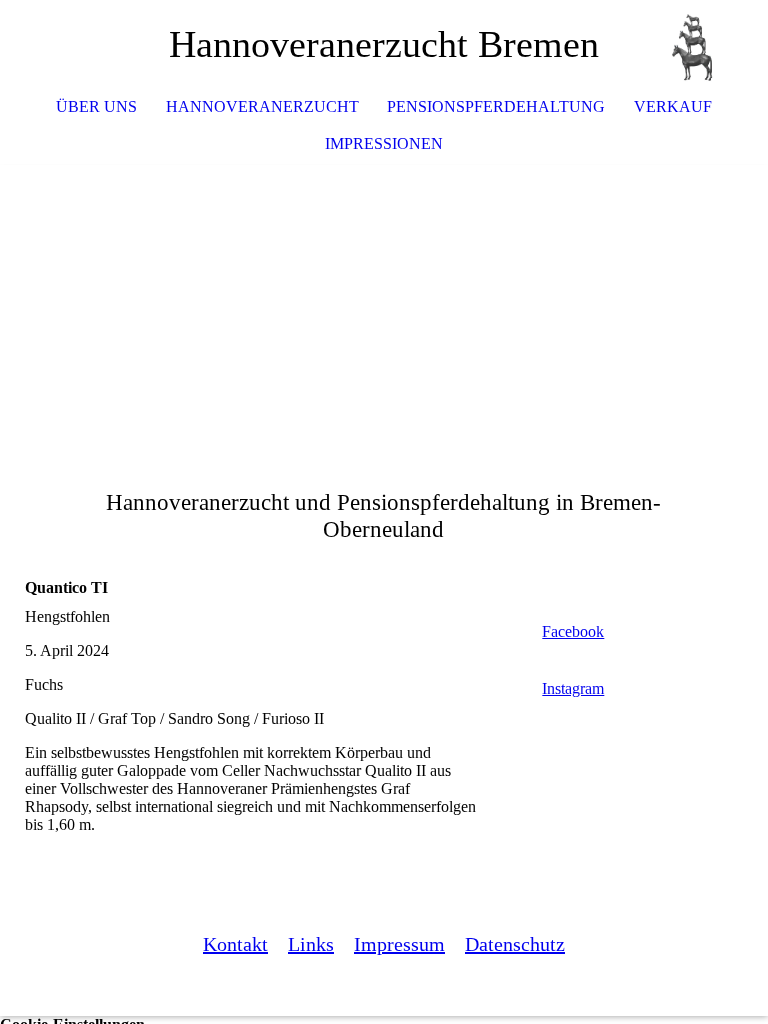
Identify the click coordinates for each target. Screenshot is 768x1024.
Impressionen (384, 143)
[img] (693, 45)
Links (311, 944)
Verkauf (673, 106)
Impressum (399, 944)
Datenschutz (515, 944)
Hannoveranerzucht (262, 106)
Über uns (96, 106)
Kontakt (235, 944)
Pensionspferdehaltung (496, 106)
